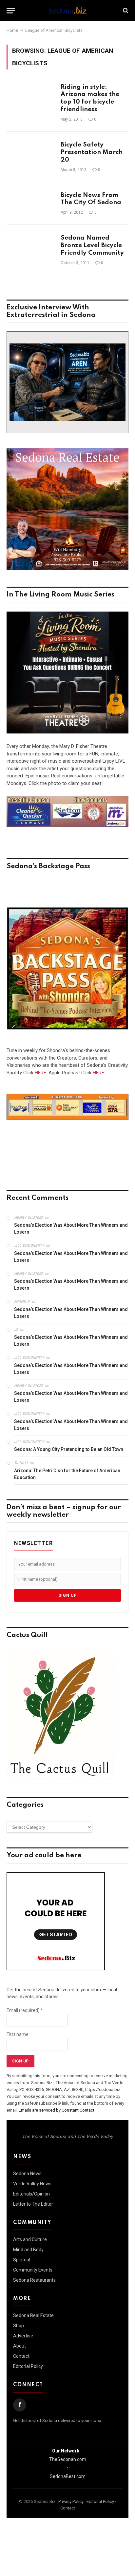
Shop (19, 2326)
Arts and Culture (30, 2239)
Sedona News (27, 2174)
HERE (40, 1073)
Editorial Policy (28, 2366)
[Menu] (11, 11)
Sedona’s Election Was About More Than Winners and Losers (71, 1229)
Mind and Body (28, 2250)
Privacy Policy (71, 2501)
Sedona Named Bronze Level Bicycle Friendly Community (92, 245)
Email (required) (25, 2010)
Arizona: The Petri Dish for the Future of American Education (67, 1474)
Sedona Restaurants (34, 2280)
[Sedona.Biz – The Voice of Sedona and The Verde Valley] (67, 10)
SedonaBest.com (68, 2476)
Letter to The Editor (33, 2204)
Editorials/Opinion (31, 2194)
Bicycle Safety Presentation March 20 (92, 152)
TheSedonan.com (68, 2459)
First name (18, 2034)
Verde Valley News (32, 2184)
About (19, 2346)
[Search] (125, 11)
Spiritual (22, 2260)
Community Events (33, 2270)
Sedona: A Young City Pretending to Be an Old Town (69, 1449)
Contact (21, 2356)
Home (12, 30)
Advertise (23, 2336)
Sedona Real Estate (33, 2315)
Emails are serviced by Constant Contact (57, 2110)
